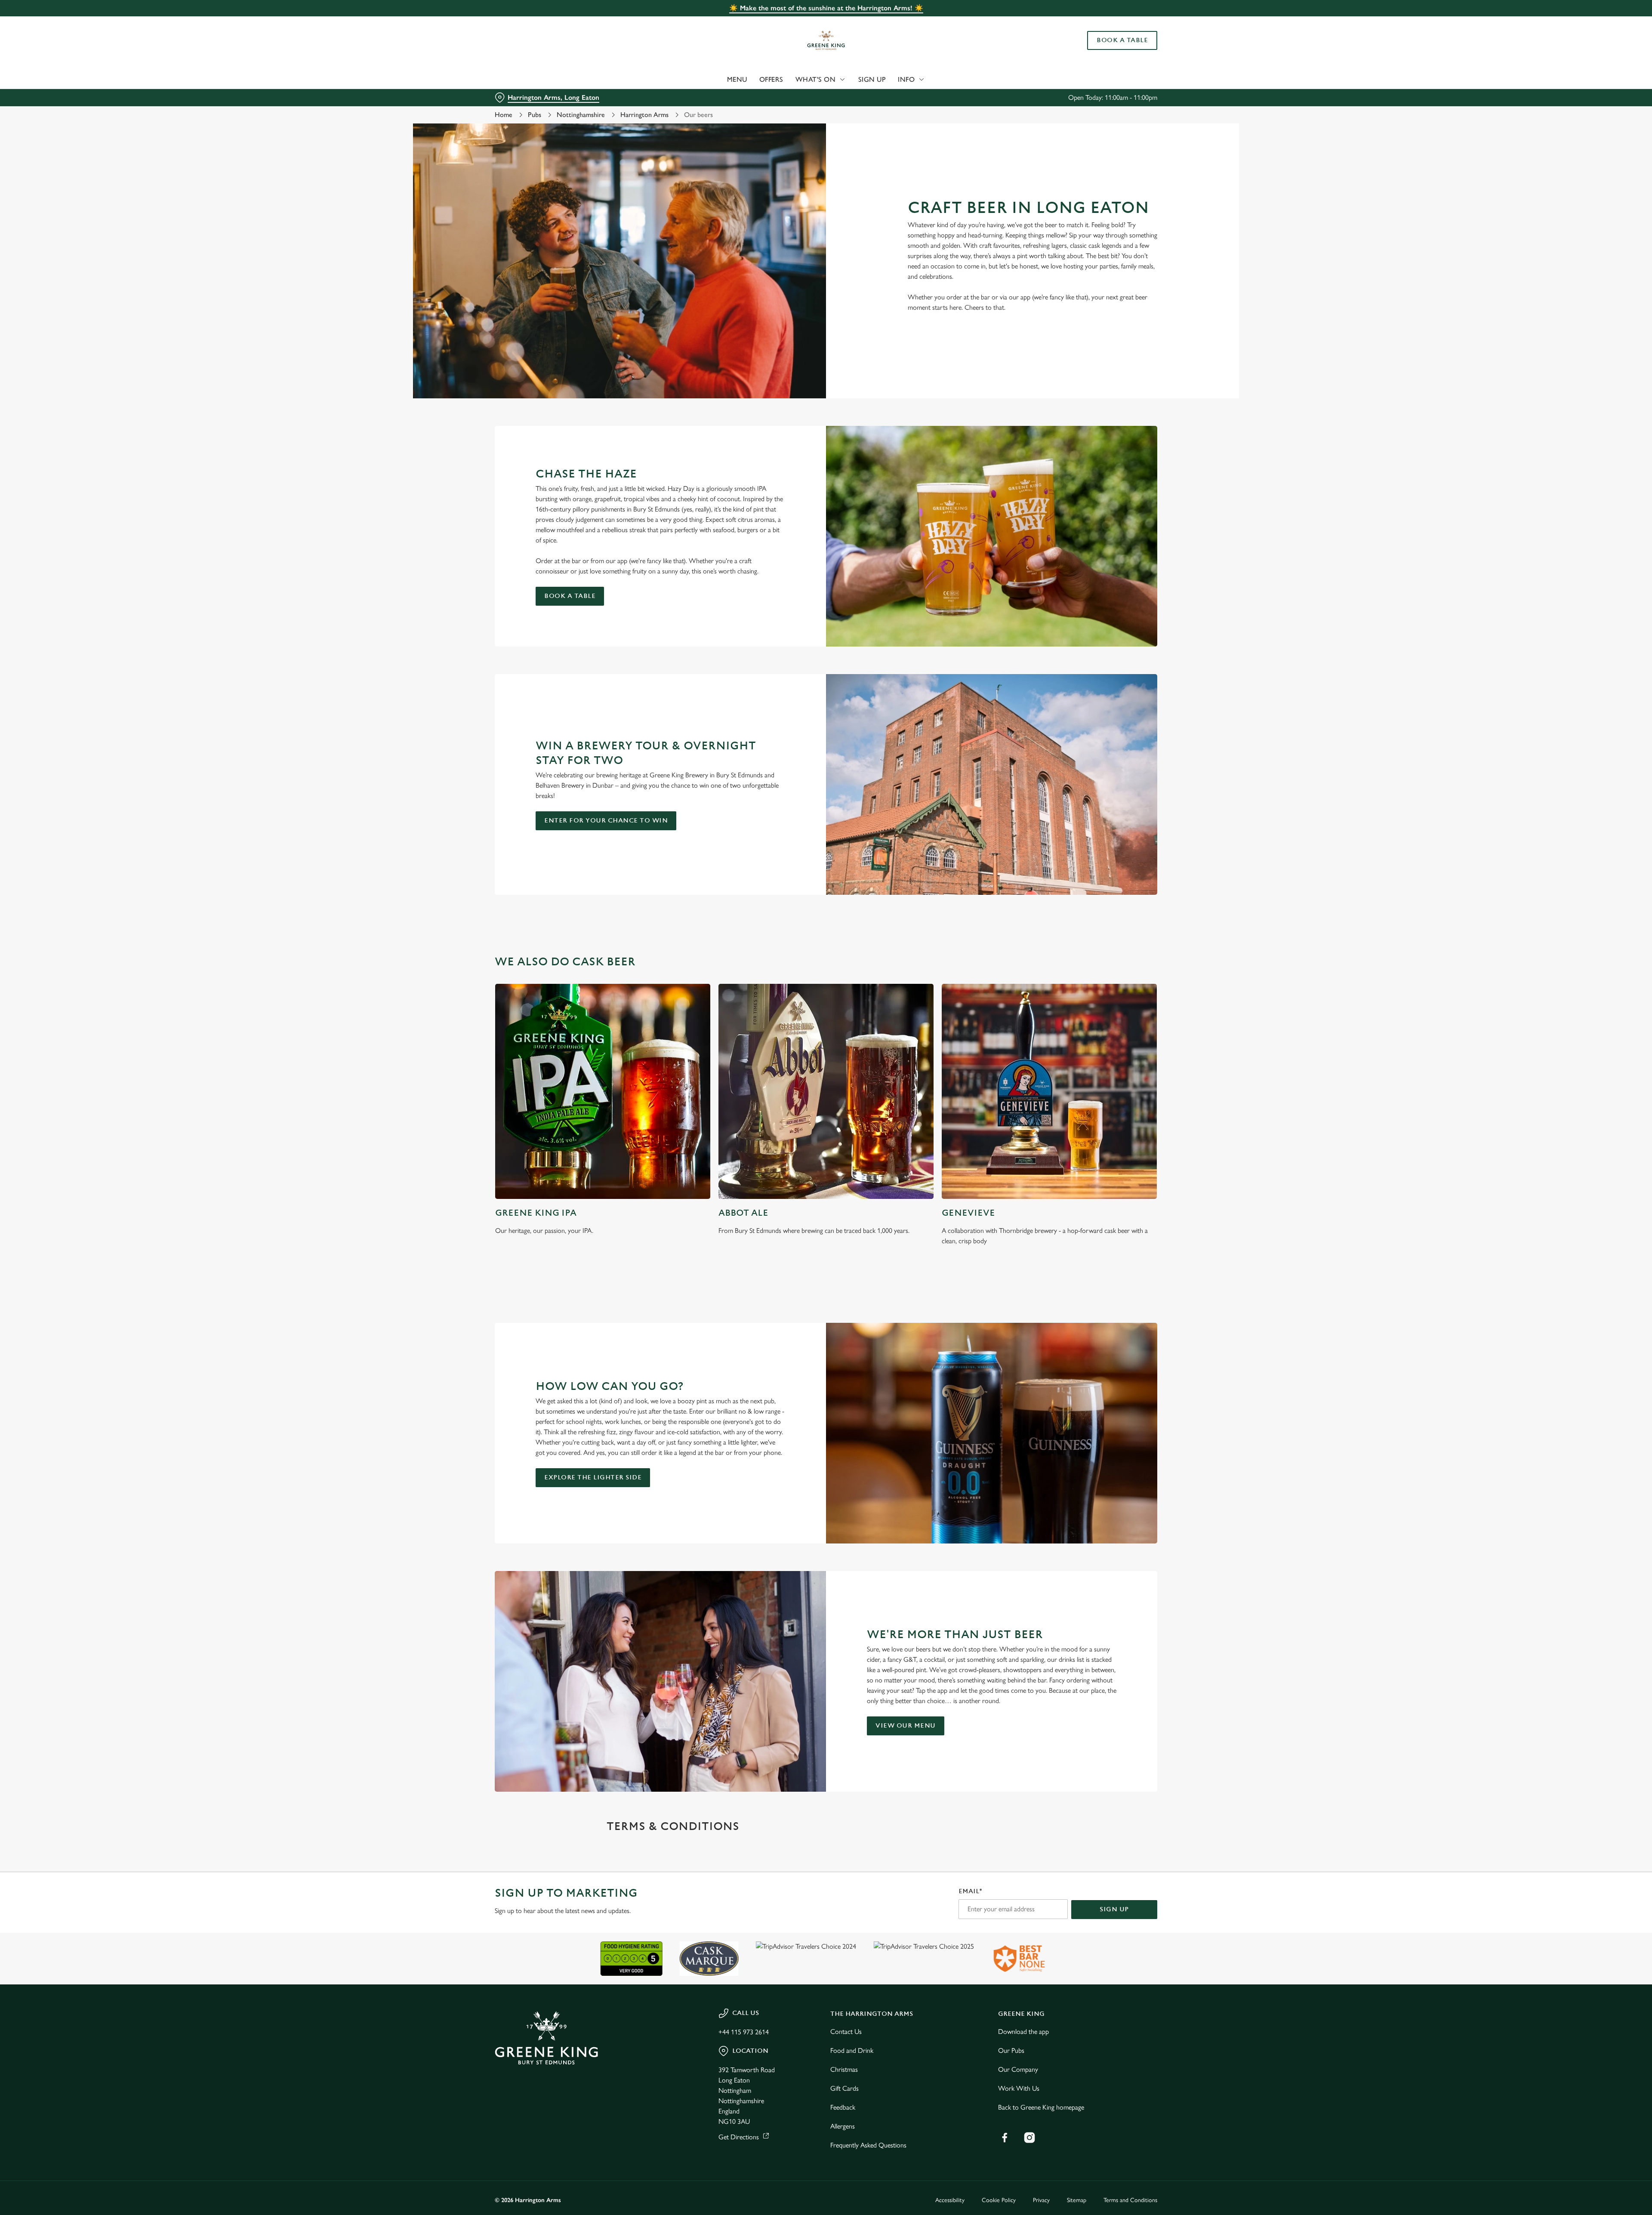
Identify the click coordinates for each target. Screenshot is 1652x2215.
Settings (913, 80)
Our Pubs (1011, 2050)
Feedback (843, 2107)
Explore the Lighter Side (593, 1477)
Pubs (535, 115)
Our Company (1018, 2069)
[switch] (719, 80)
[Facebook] (1005, 2138)
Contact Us (846, 2032)
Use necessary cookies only (1109, 51)
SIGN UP (1114, 1909)
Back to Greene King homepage (1041, 2107)
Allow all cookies (1109, 23)
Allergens (843, 2126)
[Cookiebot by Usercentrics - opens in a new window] (527, 80)
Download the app (1023, 2032)
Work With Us (1019, 2088)
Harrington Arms (644, 115)
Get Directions (739, 2137)
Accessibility (950, 2200)
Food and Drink (852, 2050)
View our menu (906, 1726)
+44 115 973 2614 (744, 2032)
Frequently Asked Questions (868, 2145)
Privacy (1041, 2200)
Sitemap (1077, 2200)
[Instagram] (1029, 2138)
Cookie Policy (999, 2200)
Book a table (570, 596)
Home (504, 115)
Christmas (844, 2069)
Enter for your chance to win (606, 821)
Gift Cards (844, 2088)
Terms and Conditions (1130, 2200)
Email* (970, 1891)
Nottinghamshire (581, 115)
